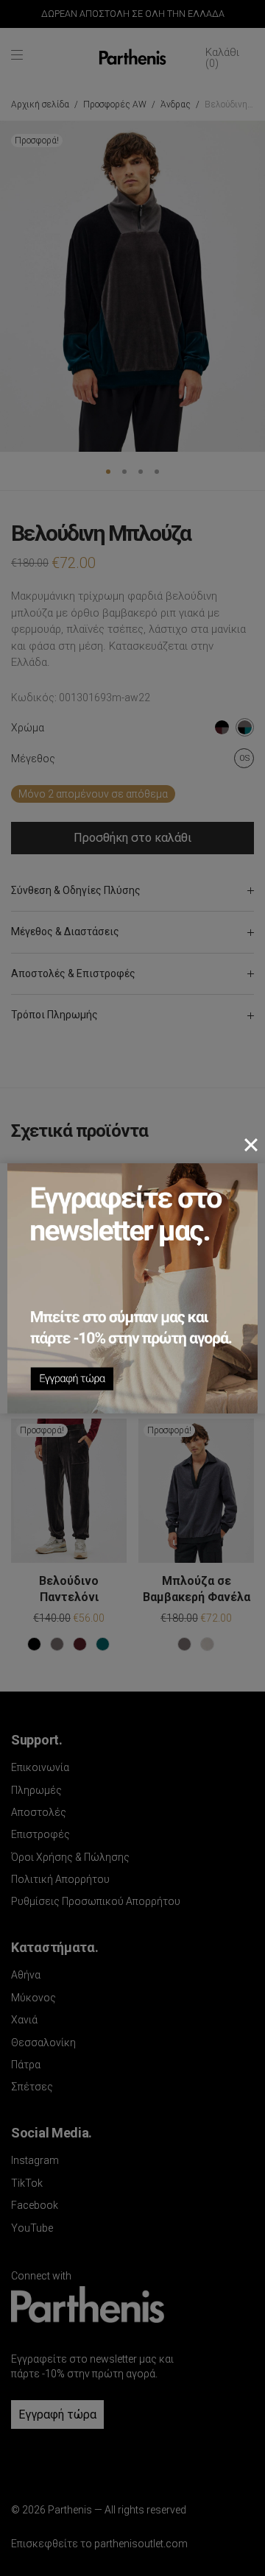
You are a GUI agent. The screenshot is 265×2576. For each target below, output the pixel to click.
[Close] (251, 1145)
